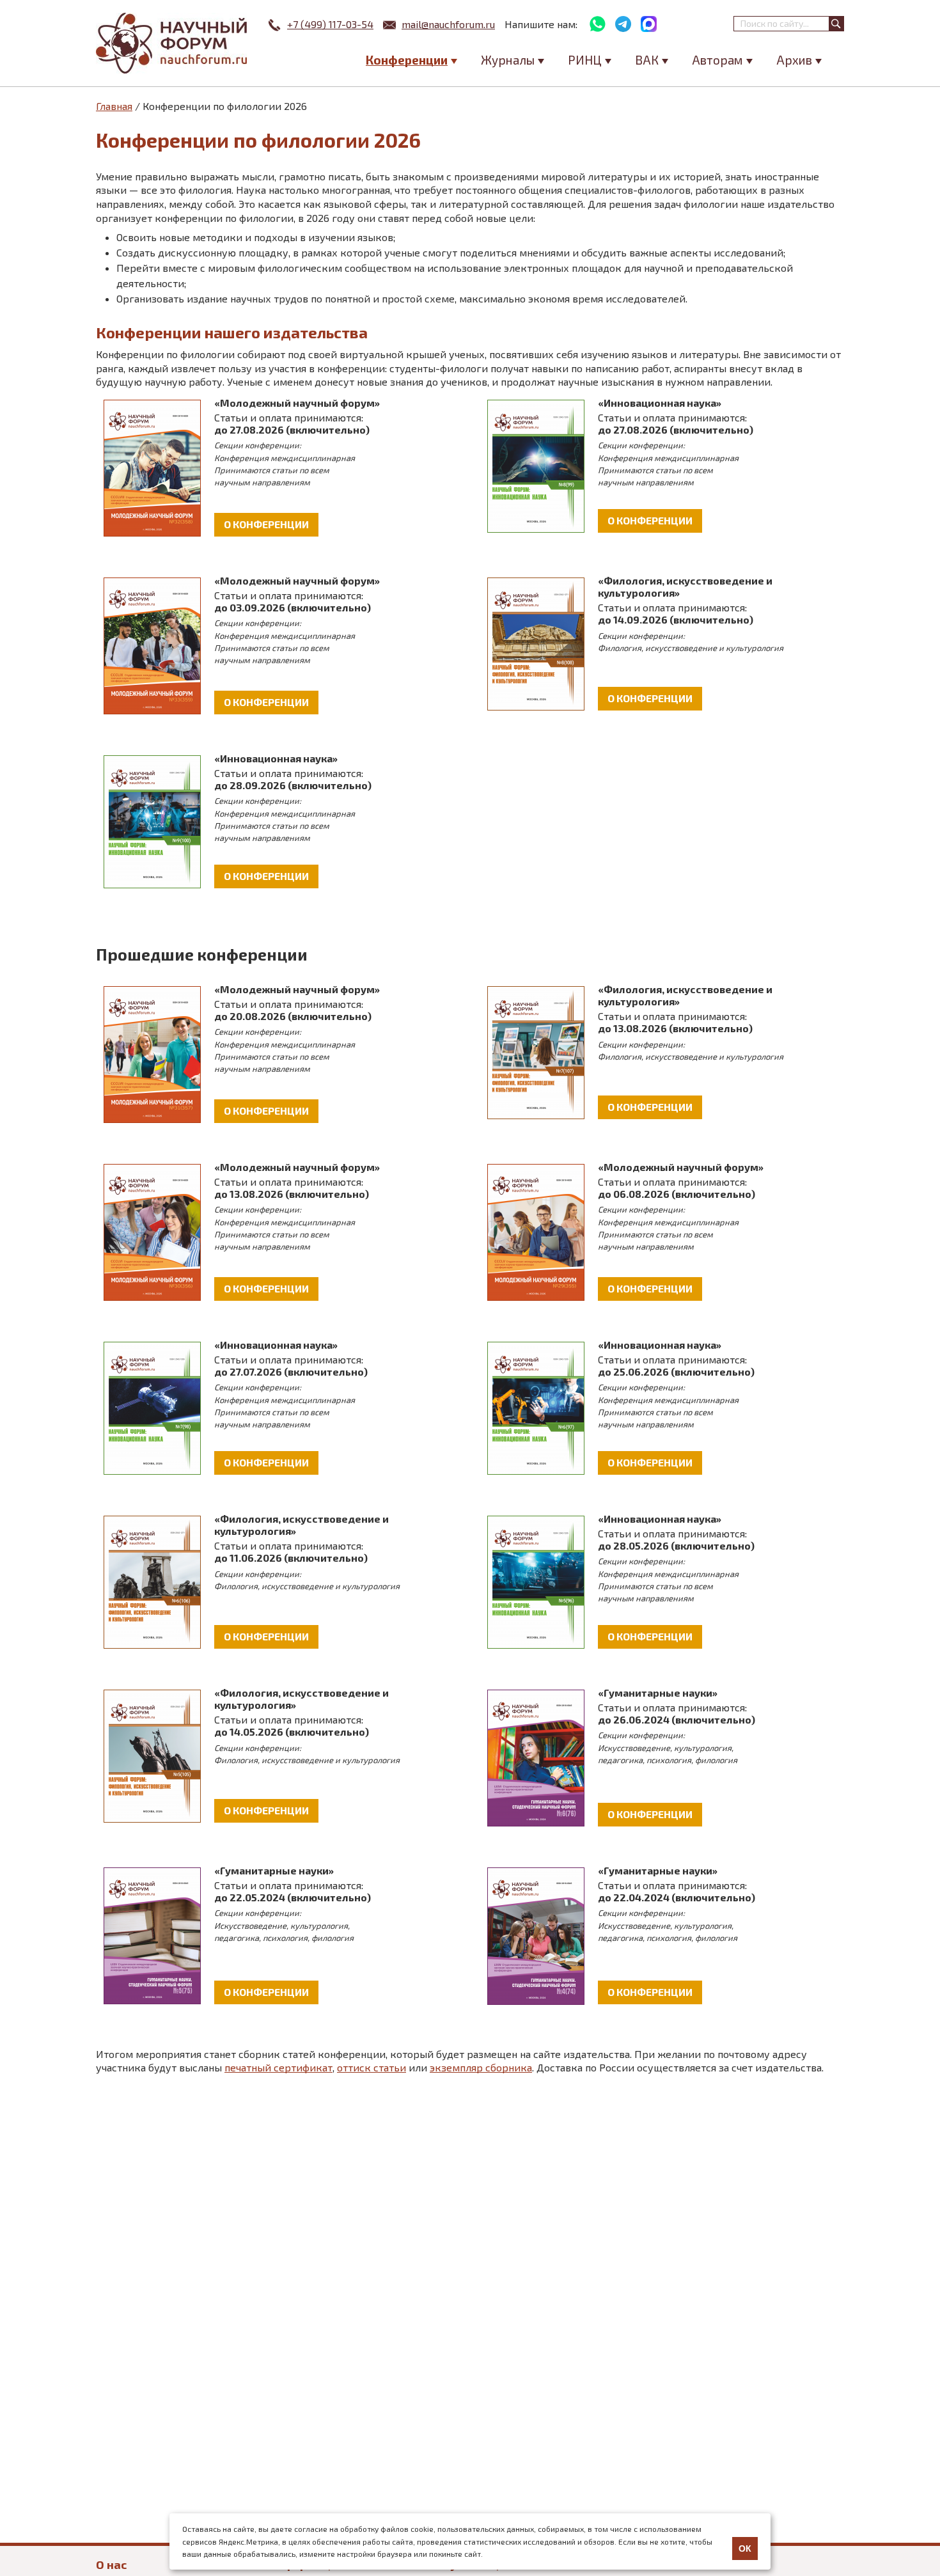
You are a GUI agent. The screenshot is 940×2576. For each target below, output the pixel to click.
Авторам (717, 60)
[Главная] (173, 43)
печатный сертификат (278, 2067)
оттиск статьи (372, 2067)
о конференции (266, 524)
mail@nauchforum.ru (448, 24)
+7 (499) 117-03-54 (330, 24)
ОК (745, 2549)
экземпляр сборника (481, 2067)
